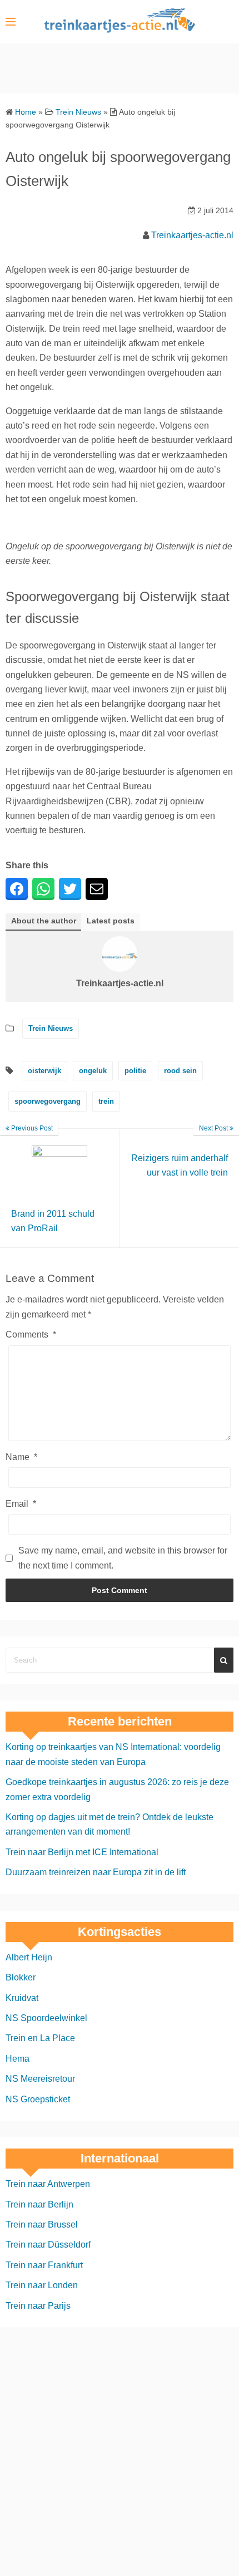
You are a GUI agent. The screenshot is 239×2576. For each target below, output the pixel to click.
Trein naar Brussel (42, 2224)
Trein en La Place (40, 2038)
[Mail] (97, 889)
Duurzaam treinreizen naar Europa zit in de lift (96, 1872)
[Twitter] (70, 889)
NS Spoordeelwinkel (46, 2018)
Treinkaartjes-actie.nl (192, 235)
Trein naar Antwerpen (48, 2184)
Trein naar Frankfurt (44, 2265)
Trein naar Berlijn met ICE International (82, 1852)
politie (135, 1071)
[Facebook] (17, 889)
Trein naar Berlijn (39, 2204)
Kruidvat (22, 1998)
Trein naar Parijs (38, 2306)
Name (21, 1457)
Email (21, 1504)
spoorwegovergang (48, 1101)
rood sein (180, 1071)
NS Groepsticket (38, 2099)
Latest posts (111, 921)
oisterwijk (44, 1071)
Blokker (21, 1977)
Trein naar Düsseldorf (48, 2245)
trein (106, 1101)
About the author (44, 921)
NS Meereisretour (40, 2079)
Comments (31, 1334)
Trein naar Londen (42, 2285)
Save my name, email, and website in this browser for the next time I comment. (123, 1558)
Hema (18, 2059)
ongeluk (93, 1071)
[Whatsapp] (43, 889)
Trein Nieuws (51, 1028)
